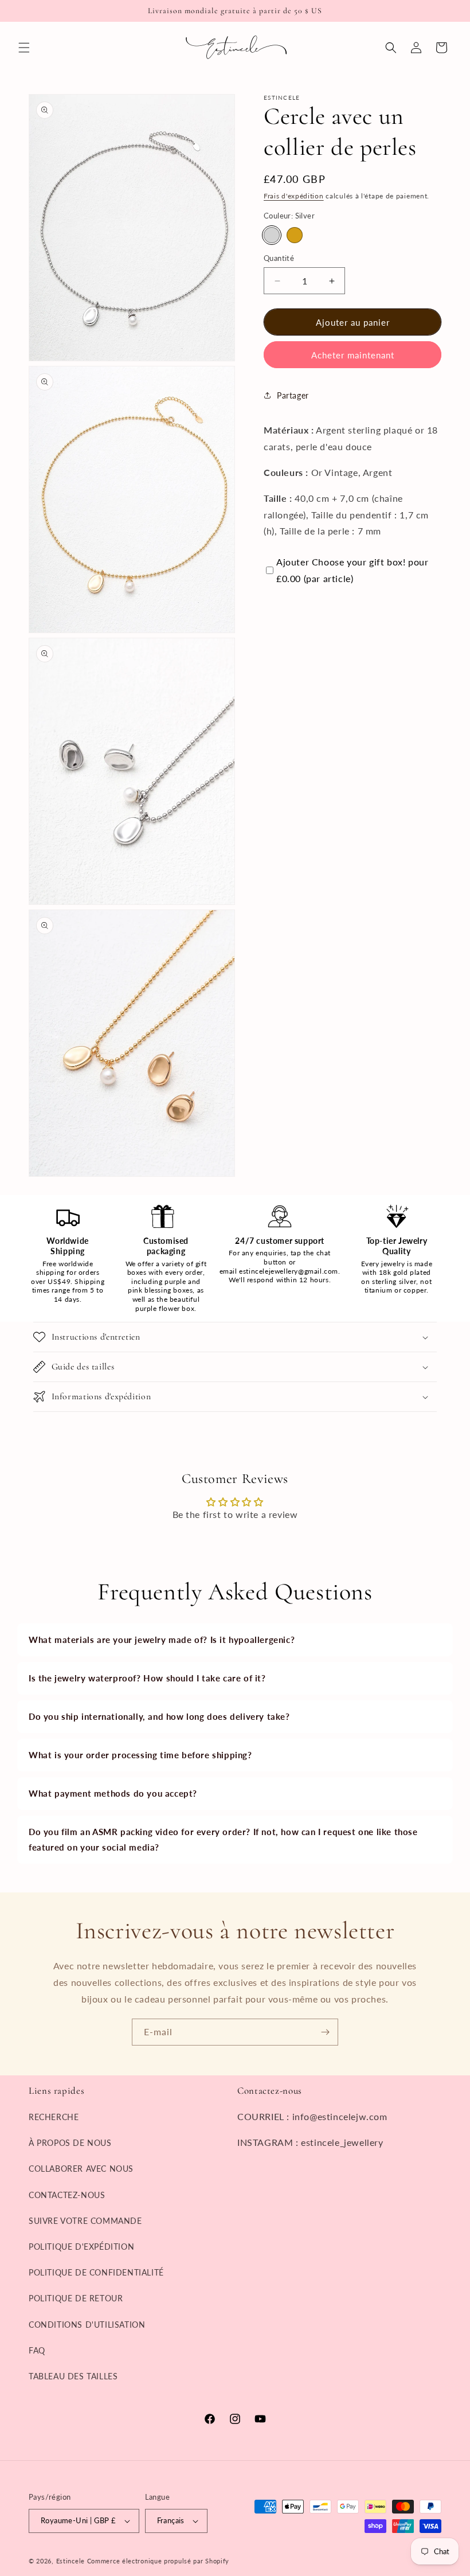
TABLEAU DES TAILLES (73, 2376)
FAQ (37, 2350)
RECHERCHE (54, 2117)
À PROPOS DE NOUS (70, 2143)
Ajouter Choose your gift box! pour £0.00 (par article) (352, 570)
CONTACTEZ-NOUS (67, 2195)
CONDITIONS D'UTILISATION (87, 2325)
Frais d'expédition (294, 196)
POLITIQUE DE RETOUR (76, 2298)
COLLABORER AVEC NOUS (81, 2169)
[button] (24, 48)
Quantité (279, 258)
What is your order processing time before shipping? (140, 1755)
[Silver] (272, 235)
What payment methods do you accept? (113, 1793)
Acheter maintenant (353, 355)
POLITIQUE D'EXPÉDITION (81, 2247)
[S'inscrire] (325, 2032)
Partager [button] (293, 395)
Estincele (70, 2561)
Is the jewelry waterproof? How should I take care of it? (147, 1678)
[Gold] (295, 235)
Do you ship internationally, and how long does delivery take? (159, 1716)
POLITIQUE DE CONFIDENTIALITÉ (96, 2272)
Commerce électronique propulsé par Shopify (158, 2561)
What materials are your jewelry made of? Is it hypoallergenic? (162, 1640)
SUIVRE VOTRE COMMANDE (85, 2221)
